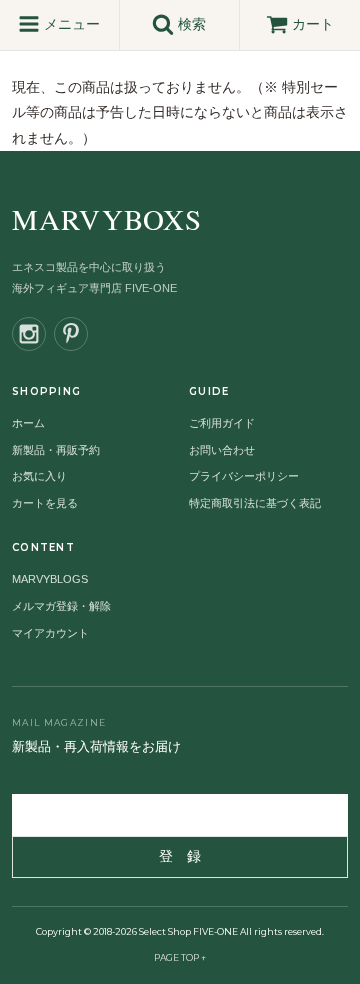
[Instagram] (29, 334)
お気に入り (39, 476)
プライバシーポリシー (244, 476)
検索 (190, 24)
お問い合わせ (222, 450)
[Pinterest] (71, 334)
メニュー (70, 24)
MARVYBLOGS (50, 579)
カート (313, 24)
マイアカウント (50, 633)
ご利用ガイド (222, 423)
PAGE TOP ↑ (180, 957)
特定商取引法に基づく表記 (255, 503)
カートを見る (45, 503)
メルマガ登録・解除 (61, 606)
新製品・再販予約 (56, 450)
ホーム (28, 423)
